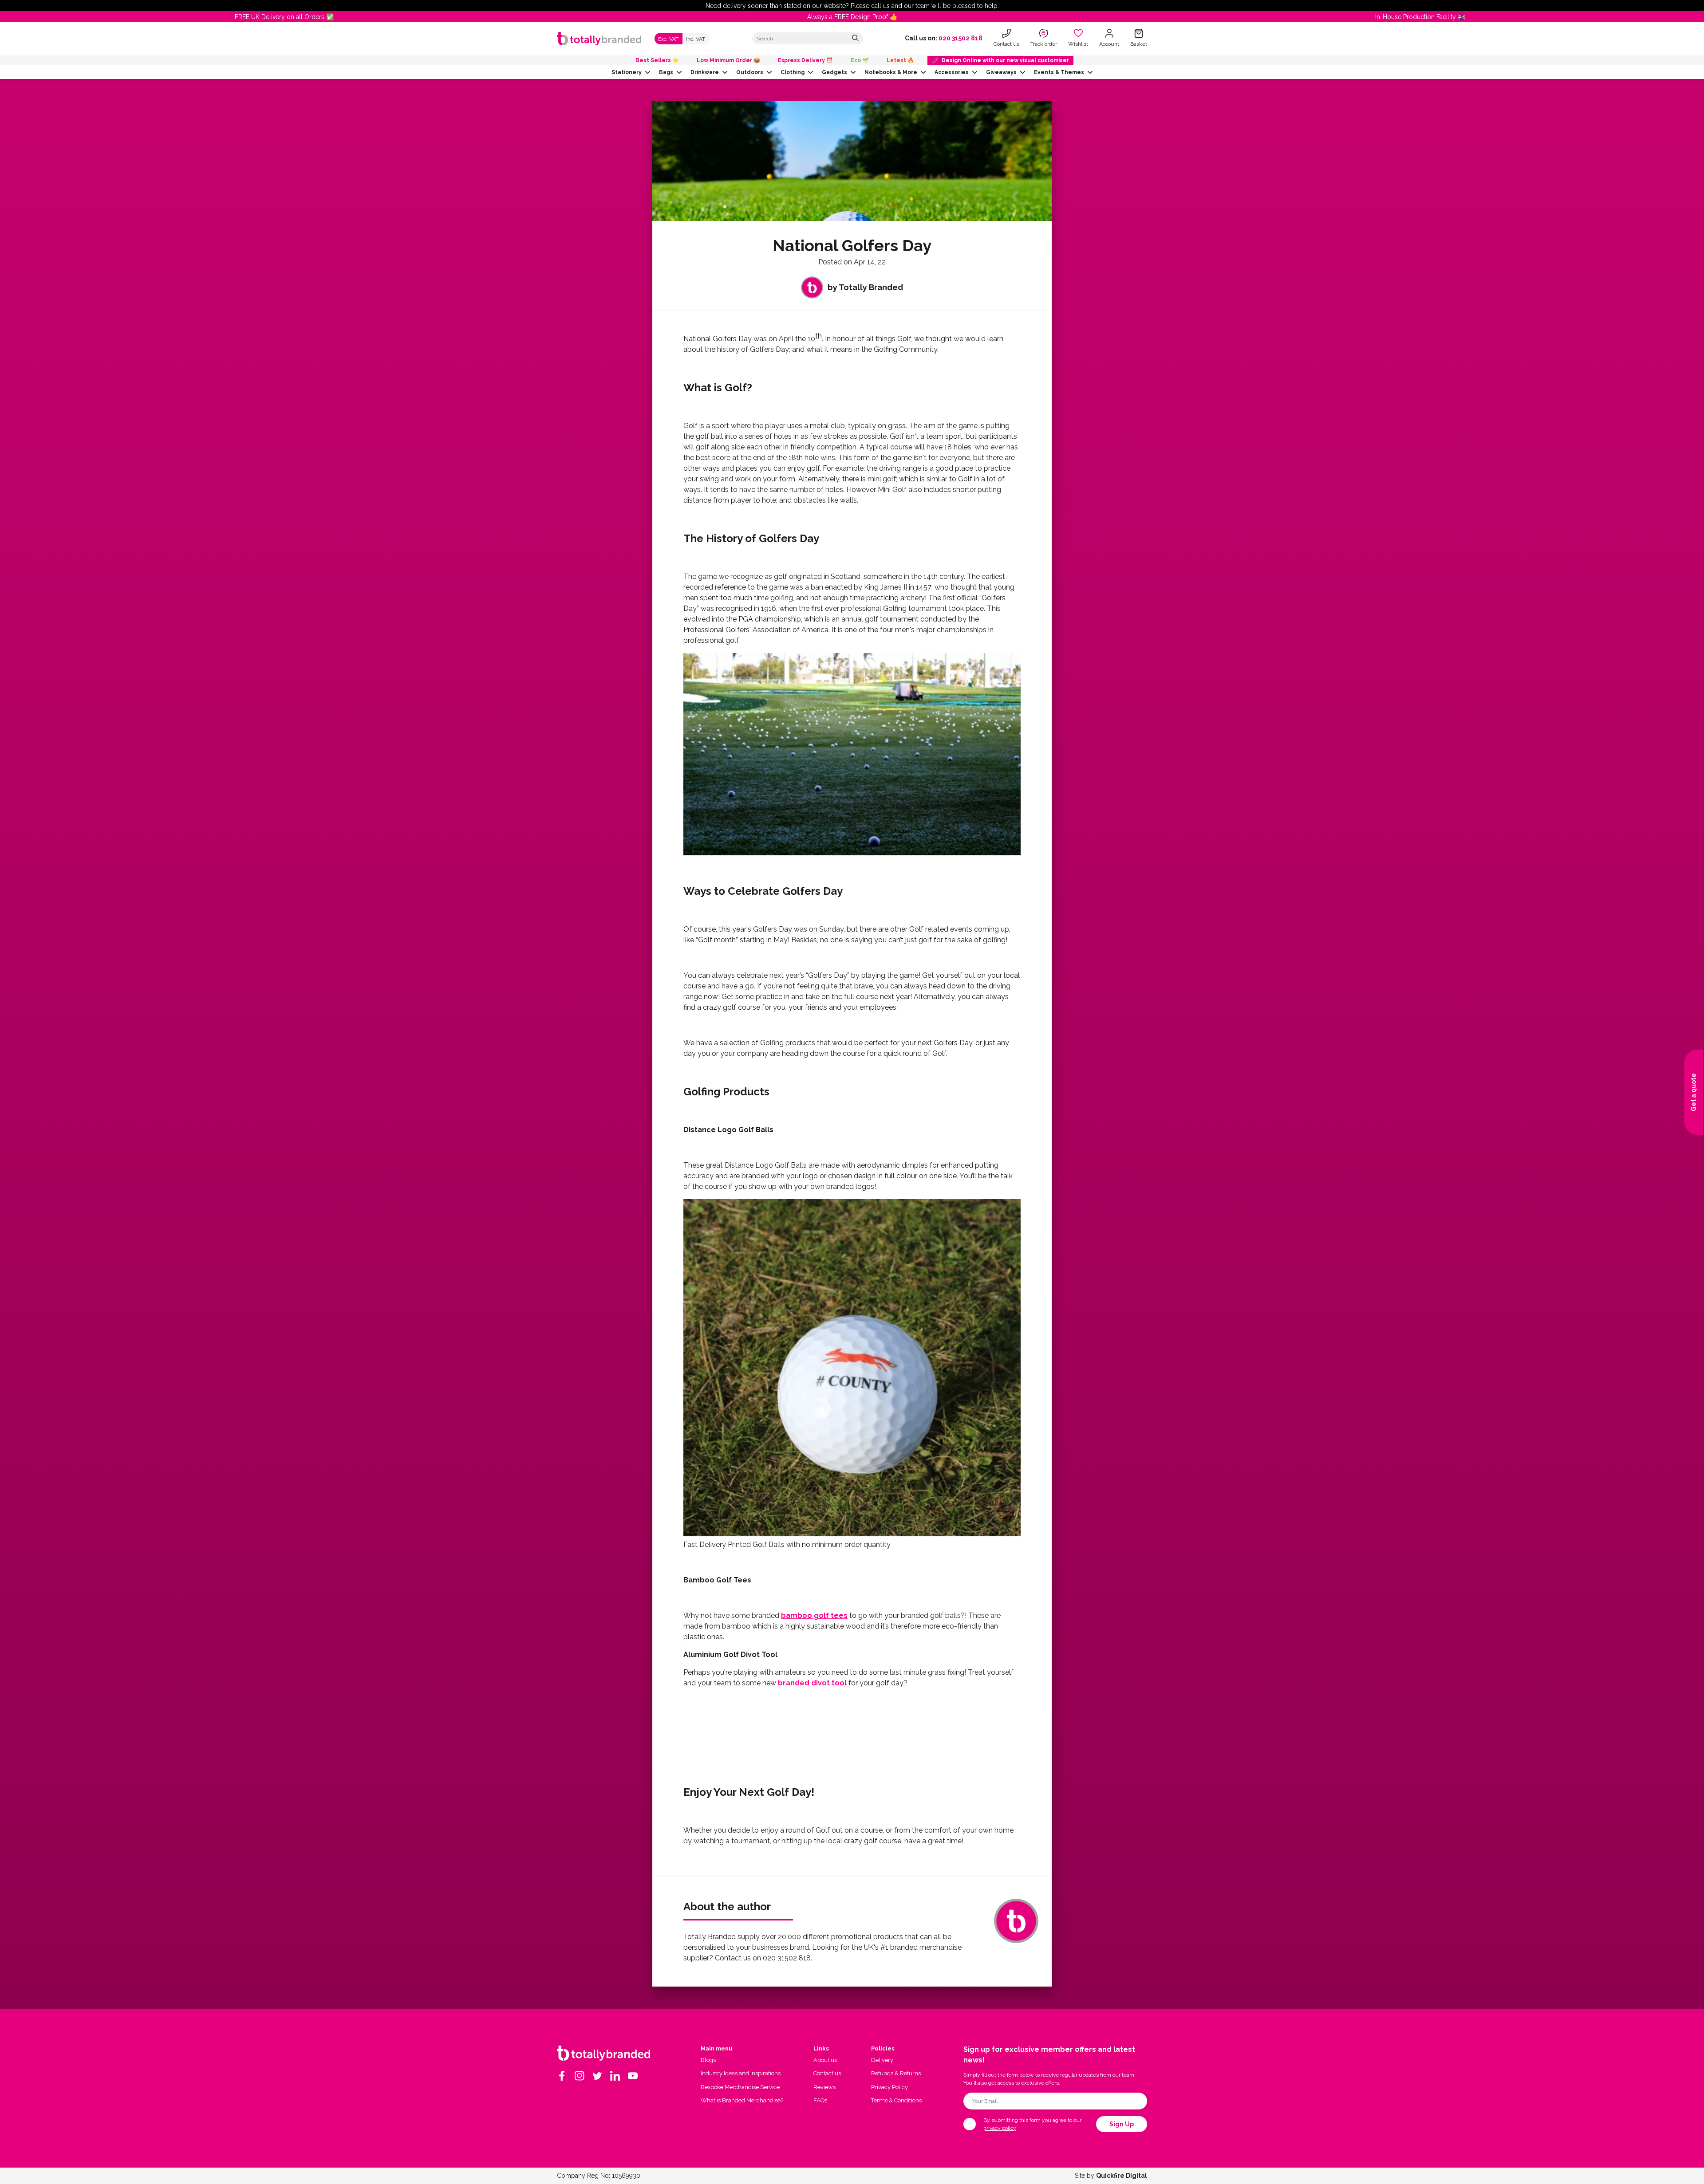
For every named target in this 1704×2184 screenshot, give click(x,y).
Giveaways (1001, 72)
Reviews (824, 2087)
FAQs (820, 2100)
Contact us (827, 2073)
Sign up (1122, 2124)
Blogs (708, 2060)
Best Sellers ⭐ (657, 60)
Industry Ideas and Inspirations (741, 2073)
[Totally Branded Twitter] (597, 2076)
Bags (666, 72)
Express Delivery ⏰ (805, 60)
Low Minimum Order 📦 (728, 60)
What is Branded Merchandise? (742, 2100)
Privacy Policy (889, 2087)
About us (825, 2060)
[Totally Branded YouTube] (633, 2076)
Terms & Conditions (896, 2100)
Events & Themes (1059, 72)
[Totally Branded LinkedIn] (615, 2076)
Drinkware (705, 72)
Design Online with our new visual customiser (1005, 60)
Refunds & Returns (896, 2073)
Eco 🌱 (860, 60)
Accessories (952, 72)
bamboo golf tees (814, 1615)
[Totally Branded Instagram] (580, 2076)
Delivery (882, 2060)
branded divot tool (812, 1683)
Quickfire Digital (1122, 2176)
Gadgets (834, 72)
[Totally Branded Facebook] (562, 2076)
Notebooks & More (891, 72)
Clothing (793, 72)
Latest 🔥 (900, 60)
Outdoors (750, 72)
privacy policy (1000, 2128)
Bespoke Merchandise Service (740, 2087)
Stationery (627, 72)
